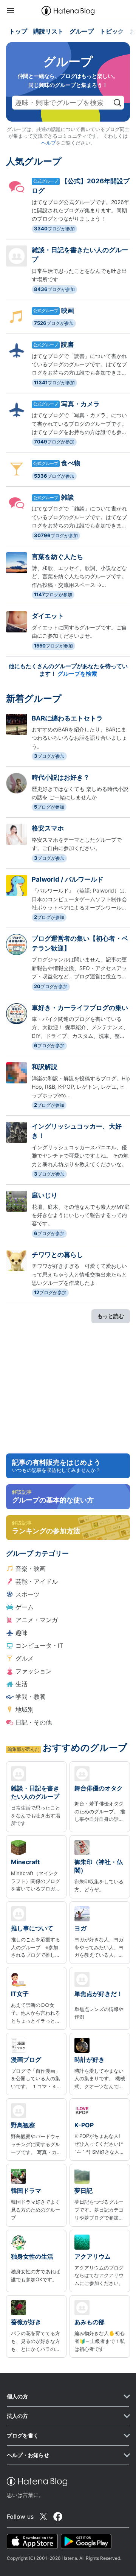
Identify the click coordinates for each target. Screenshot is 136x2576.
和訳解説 (45, 1067)
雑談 (68, 497)
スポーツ (28, 1594)
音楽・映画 (31, 1569)
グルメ (25, 1658)
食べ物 (71, 463)
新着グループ (34, 698)
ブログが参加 (54, 229)
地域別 (25, 1709)
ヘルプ (49, 143)
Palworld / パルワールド (68, 879)
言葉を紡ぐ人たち (57, 557)
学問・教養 (31, 1697)
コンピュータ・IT (39, 1645)
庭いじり (45, 1195)
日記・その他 (34, 1722)
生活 (22, 1684)
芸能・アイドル (37, 1581)
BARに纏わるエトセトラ (67, 718)
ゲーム (25, 1607)
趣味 (22, 1633)
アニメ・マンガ (37, 1620)
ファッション (34, 1671)
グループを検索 (77, 674)
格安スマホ (48, 828)
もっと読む (111, 1316)
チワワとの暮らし (57, 1255)
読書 (68, 344)
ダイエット (48, 616)
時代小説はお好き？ (61, 777)
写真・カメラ (80, 404)
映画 (68, 311)
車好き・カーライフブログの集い (80, 1008)
